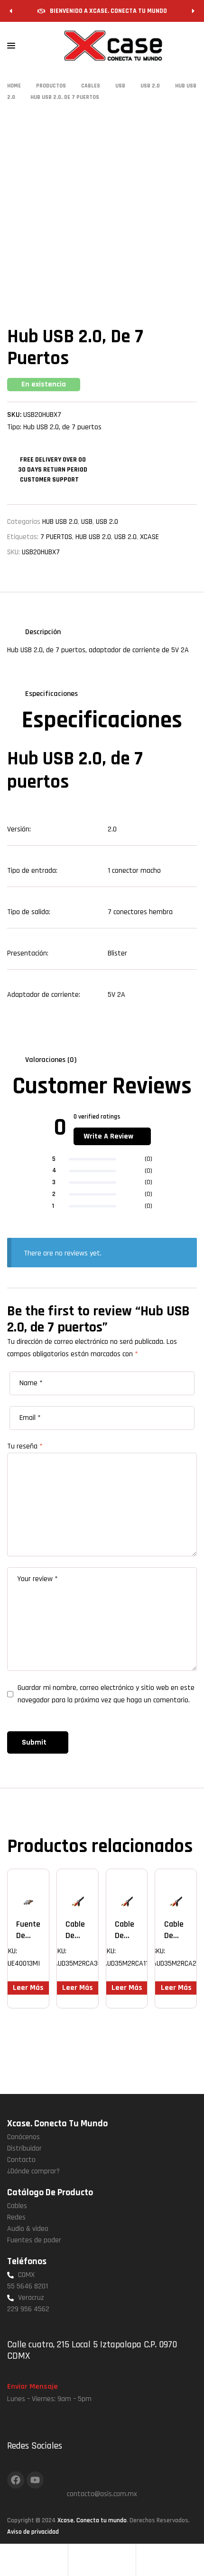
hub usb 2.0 (93, 537)
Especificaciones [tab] (51, 694)
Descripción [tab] (43, 632)
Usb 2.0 (125, 537)
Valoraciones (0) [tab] (51, 1060)
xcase (149, 537)
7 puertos (56, 537)
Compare (41, 1885)
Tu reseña (25, 1446)
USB (87, 522)
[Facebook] (16, 2480)
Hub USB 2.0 (60, 522)
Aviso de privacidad (33, 2532)
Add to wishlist (27, 1885)
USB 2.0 (107, 522)
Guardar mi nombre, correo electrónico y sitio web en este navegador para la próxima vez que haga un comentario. (106, 1694)
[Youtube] (35, 2480)
